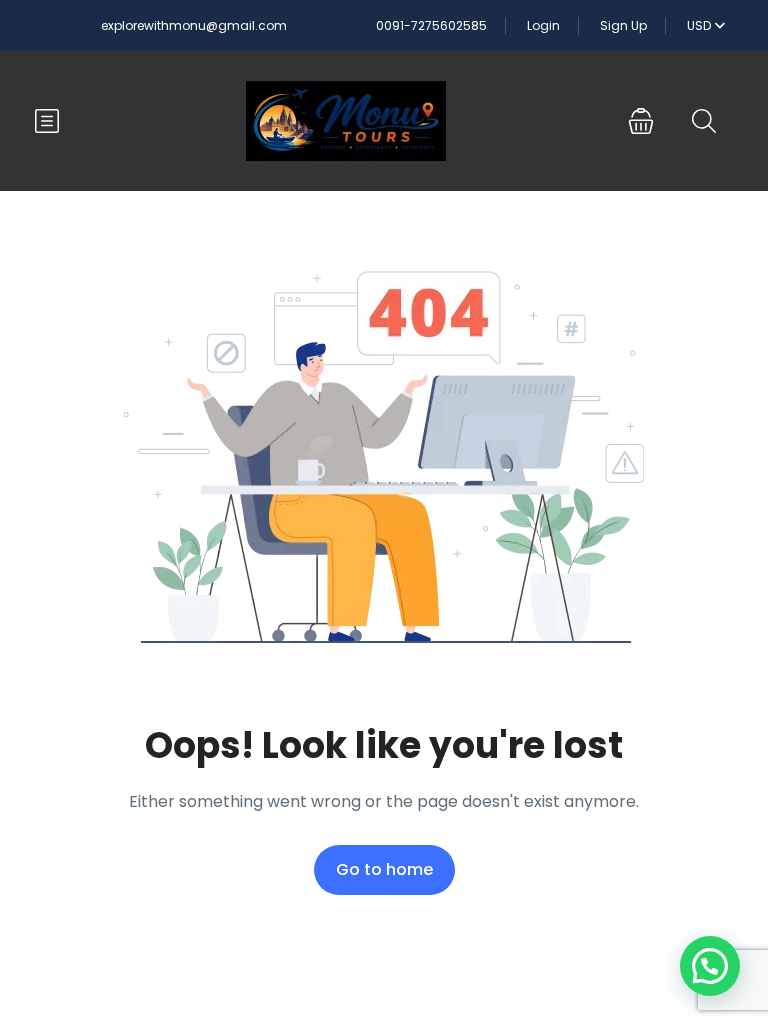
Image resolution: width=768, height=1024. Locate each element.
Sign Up (623, 25)
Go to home (384, 869)
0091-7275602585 (431, 25)
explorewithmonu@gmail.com (194, 25)
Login (543, 25)
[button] (641, 121)
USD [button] (700, 25)
